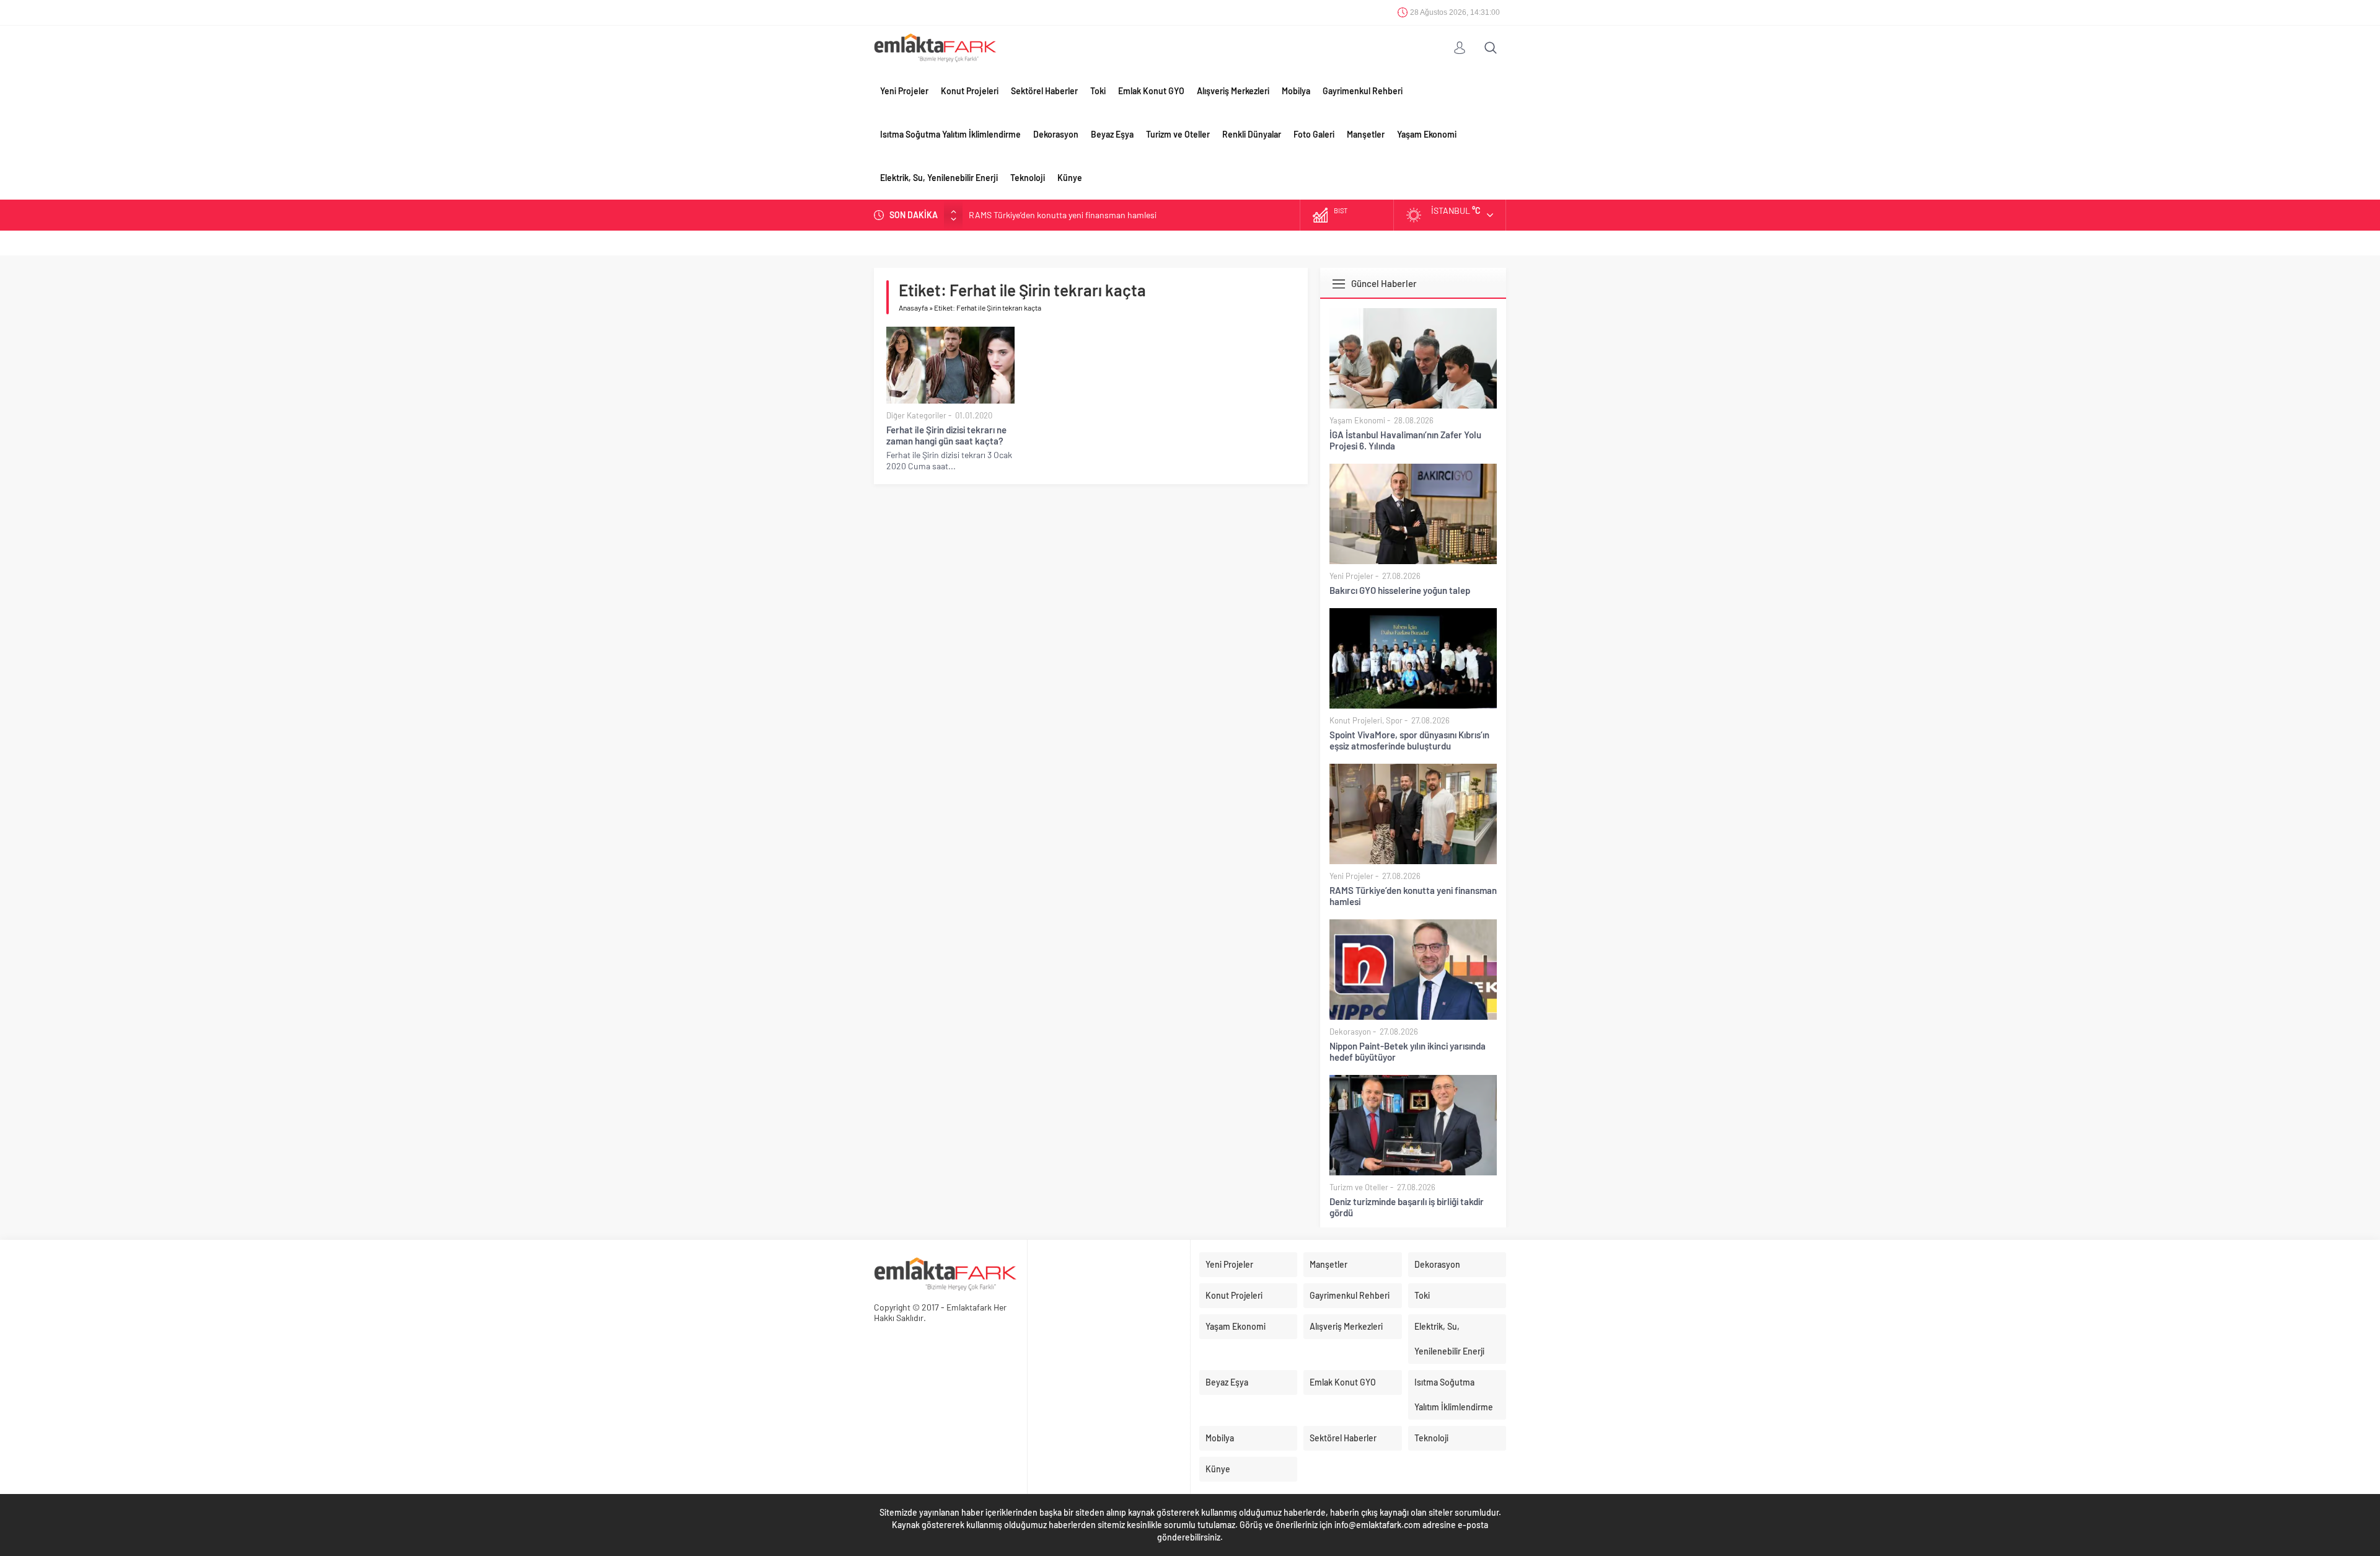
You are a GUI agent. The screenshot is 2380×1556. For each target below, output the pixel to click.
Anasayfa (913, 307)
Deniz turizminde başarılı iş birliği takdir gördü (1407, 1207)
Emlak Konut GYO (1151, 91)
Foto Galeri (1314, 134)
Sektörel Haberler (1044, 91)
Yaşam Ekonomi (1427, 134)
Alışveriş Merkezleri (1233, 91)
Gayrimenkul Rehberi (1363, 91)
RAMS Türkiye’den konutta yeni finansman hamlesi (1063, 215)
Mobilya (1296, 91)
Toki (1098, 91)
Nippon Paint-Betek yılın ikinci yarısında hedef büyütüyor (1408, 1051)
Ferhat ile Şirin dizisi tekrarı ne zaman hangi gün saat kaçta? (946, 435)
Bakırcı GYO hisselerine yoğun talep (1400, 590)
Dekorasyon (1056, 134)
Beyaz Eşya (1112, 134)
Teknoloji (1028, 178)
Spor (1394, 720)
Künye (1070, 178)
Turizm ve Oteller (1178, 134)
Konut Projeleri (970, 91)
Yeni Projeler (904, 91)
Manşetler (1366, 134)
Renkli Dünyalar (1252, 134)
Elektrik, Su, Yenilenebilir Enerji (939, 178)
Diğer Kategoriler (916, 415)
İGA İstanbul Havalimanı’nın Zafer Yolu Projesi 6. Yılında (1405, 440)
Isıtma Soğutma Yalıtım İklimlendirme (950, 134)
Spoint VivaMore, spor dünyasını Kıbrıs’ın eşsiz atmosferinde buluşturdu (1409, 740)
